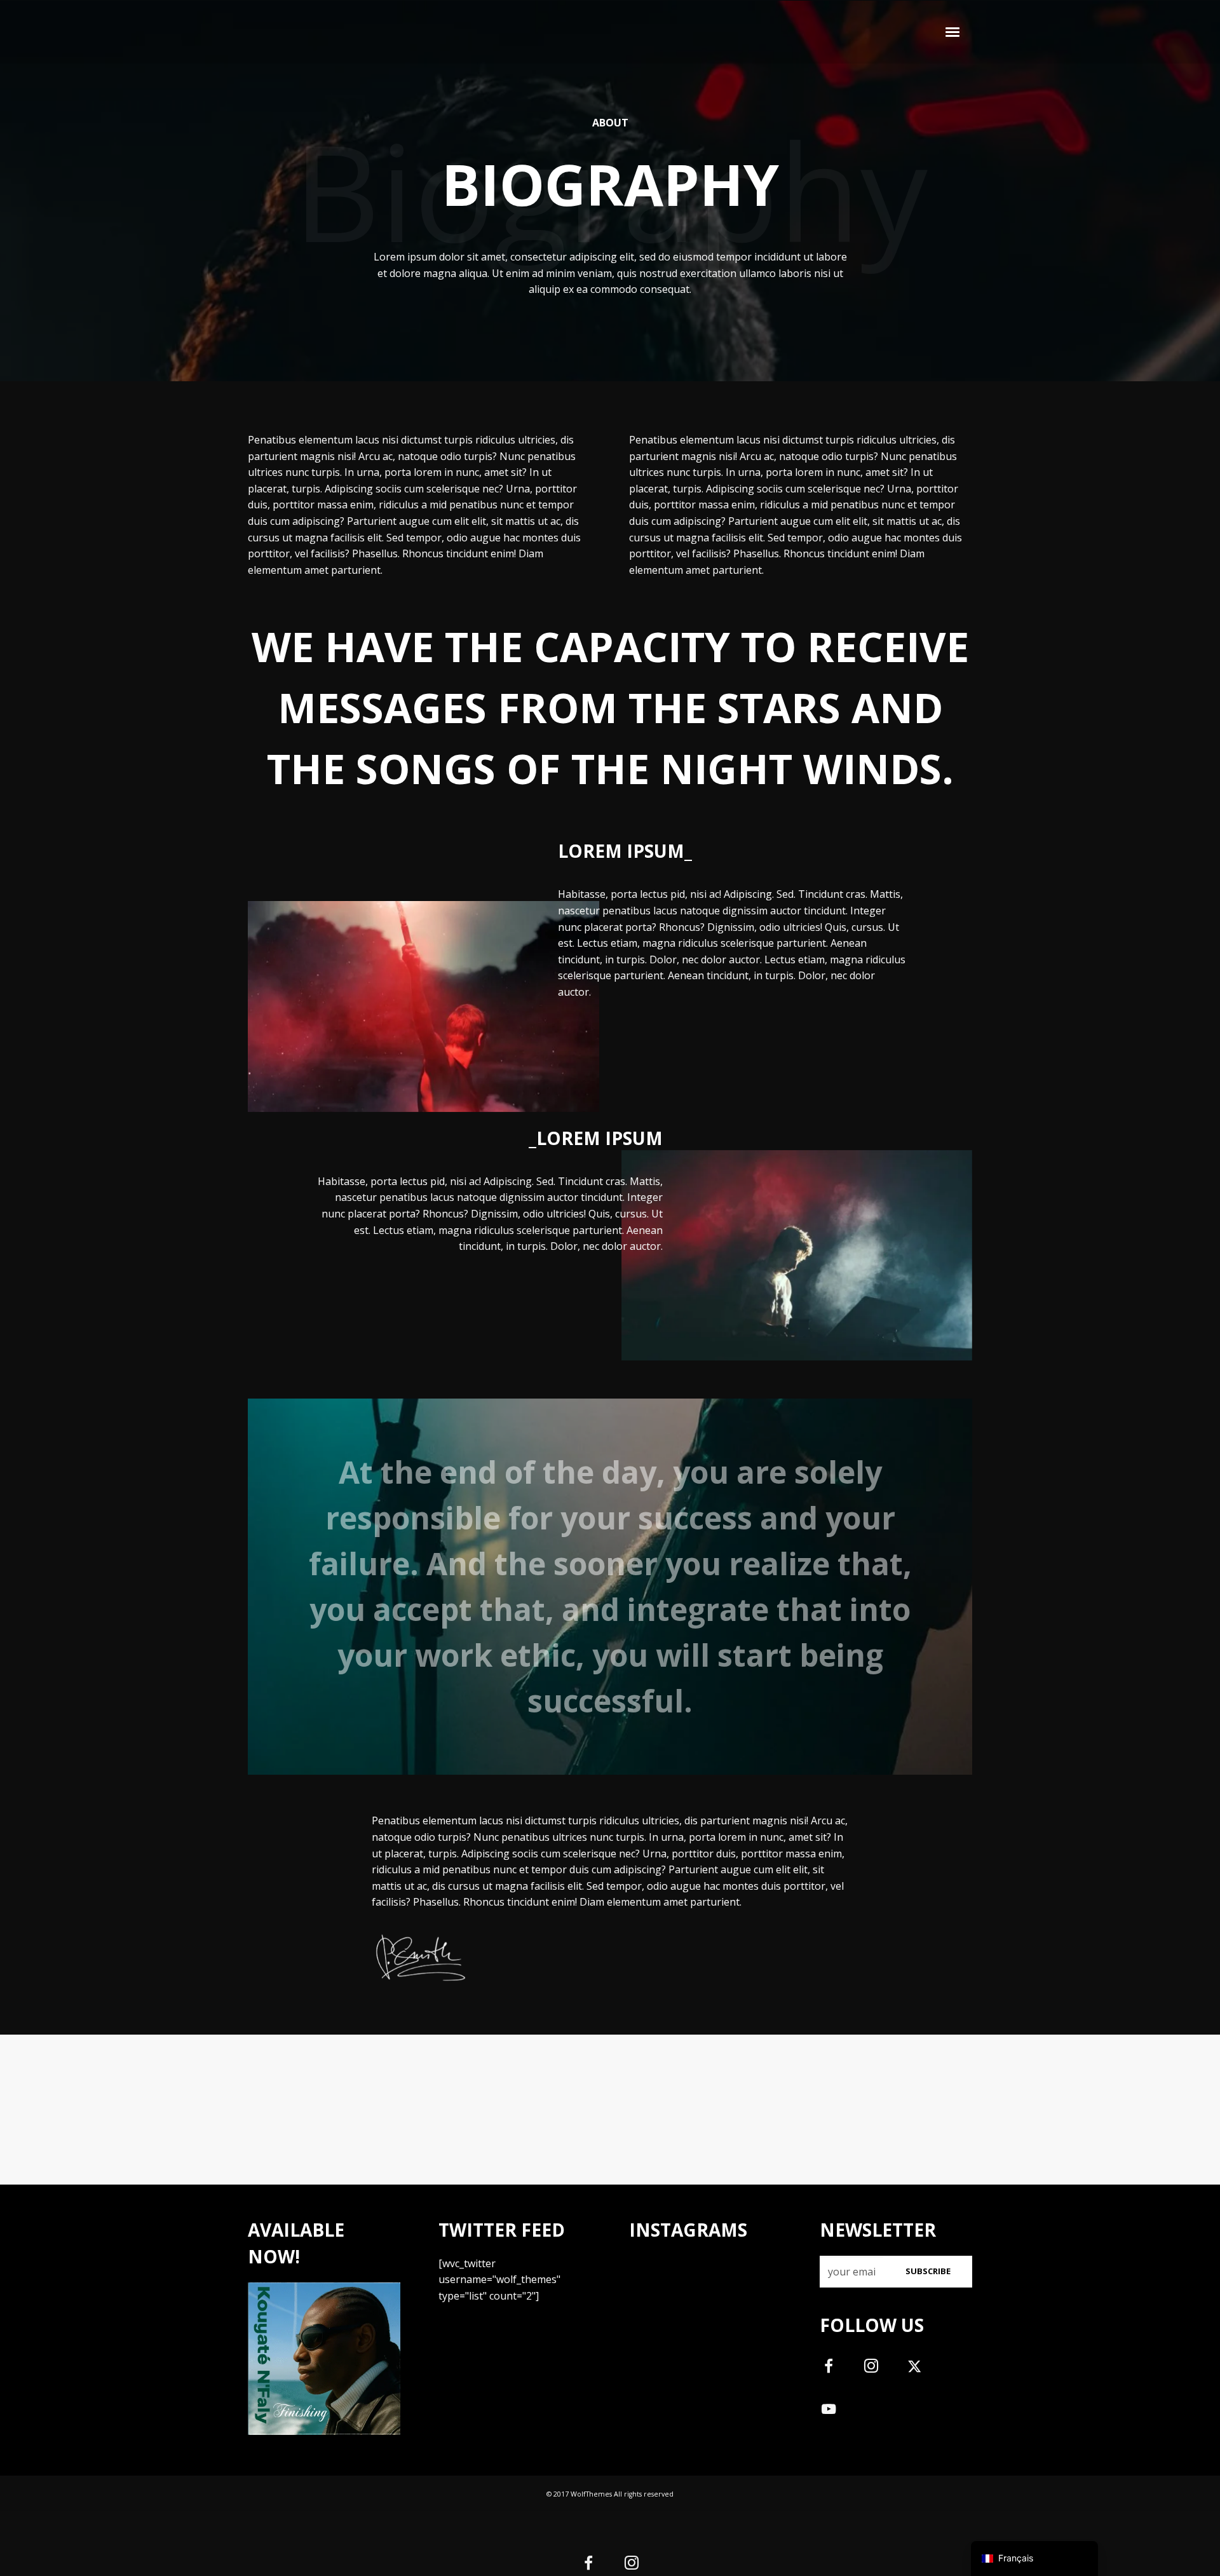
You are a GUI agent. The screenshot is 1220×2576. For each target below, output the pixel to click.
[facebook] (836, 2370)
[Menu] (953, 31)
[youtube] (829, 2416)
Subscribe (928, 2271)
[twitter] (922, 2370)
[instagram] (878, 2370)
